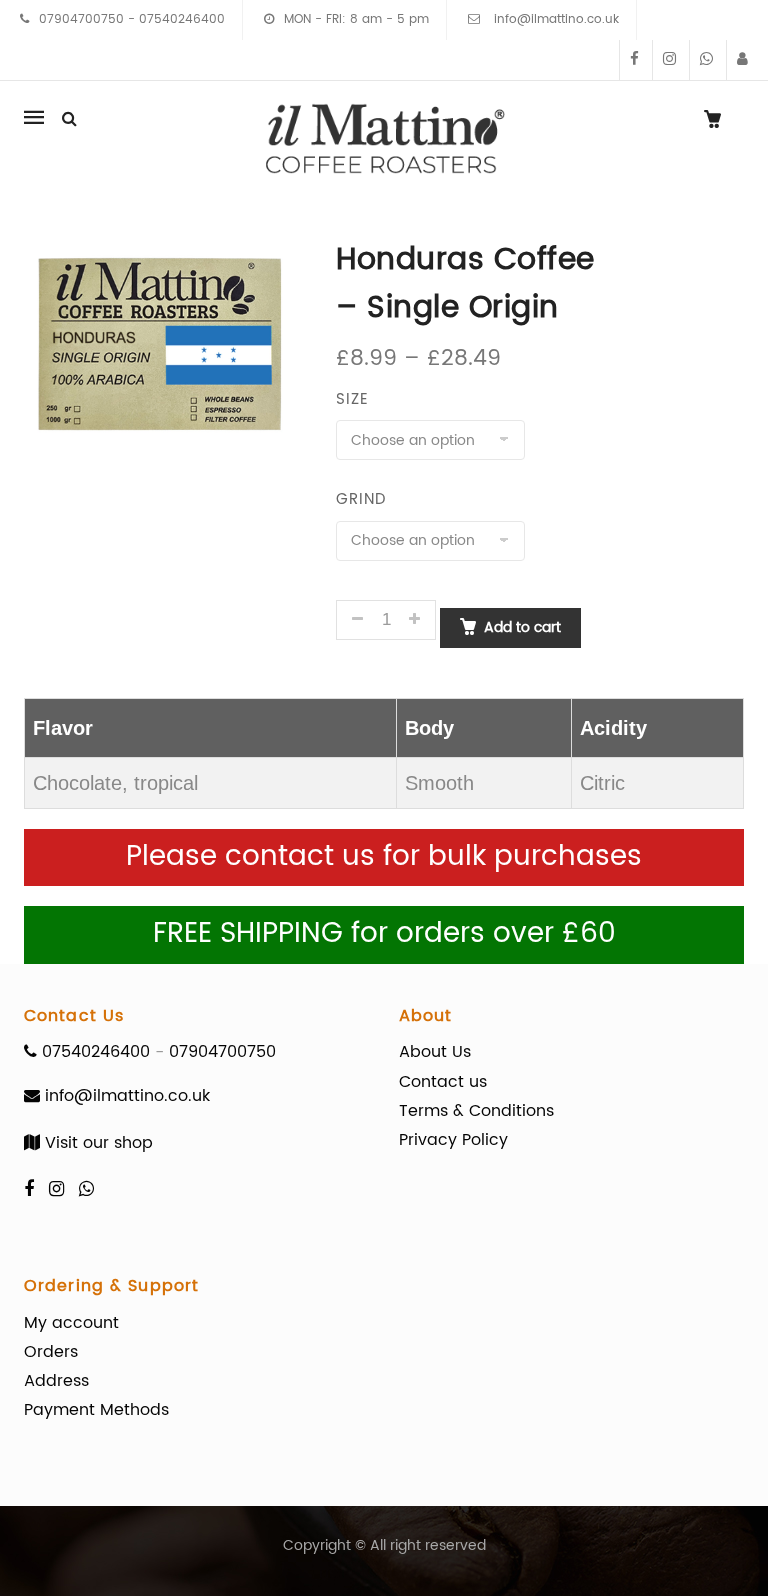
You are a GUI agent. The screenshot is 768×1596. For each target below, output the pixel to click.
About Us (435, 1052)
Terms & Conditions (476, 1111)
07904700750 (81, 19)
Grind (361, 499)
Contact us (443, 1082)
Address (56, 1381)
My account (71, 1323)
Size (352, 399)
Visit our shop (96, 1143)
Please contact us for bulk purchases (384, 857)
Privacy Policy (453, 1140)
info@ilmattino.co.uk (554, 19)
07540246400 (182, 19)
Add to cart (522, 627)
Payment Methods (96, 1410)
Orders (51, 1352)
